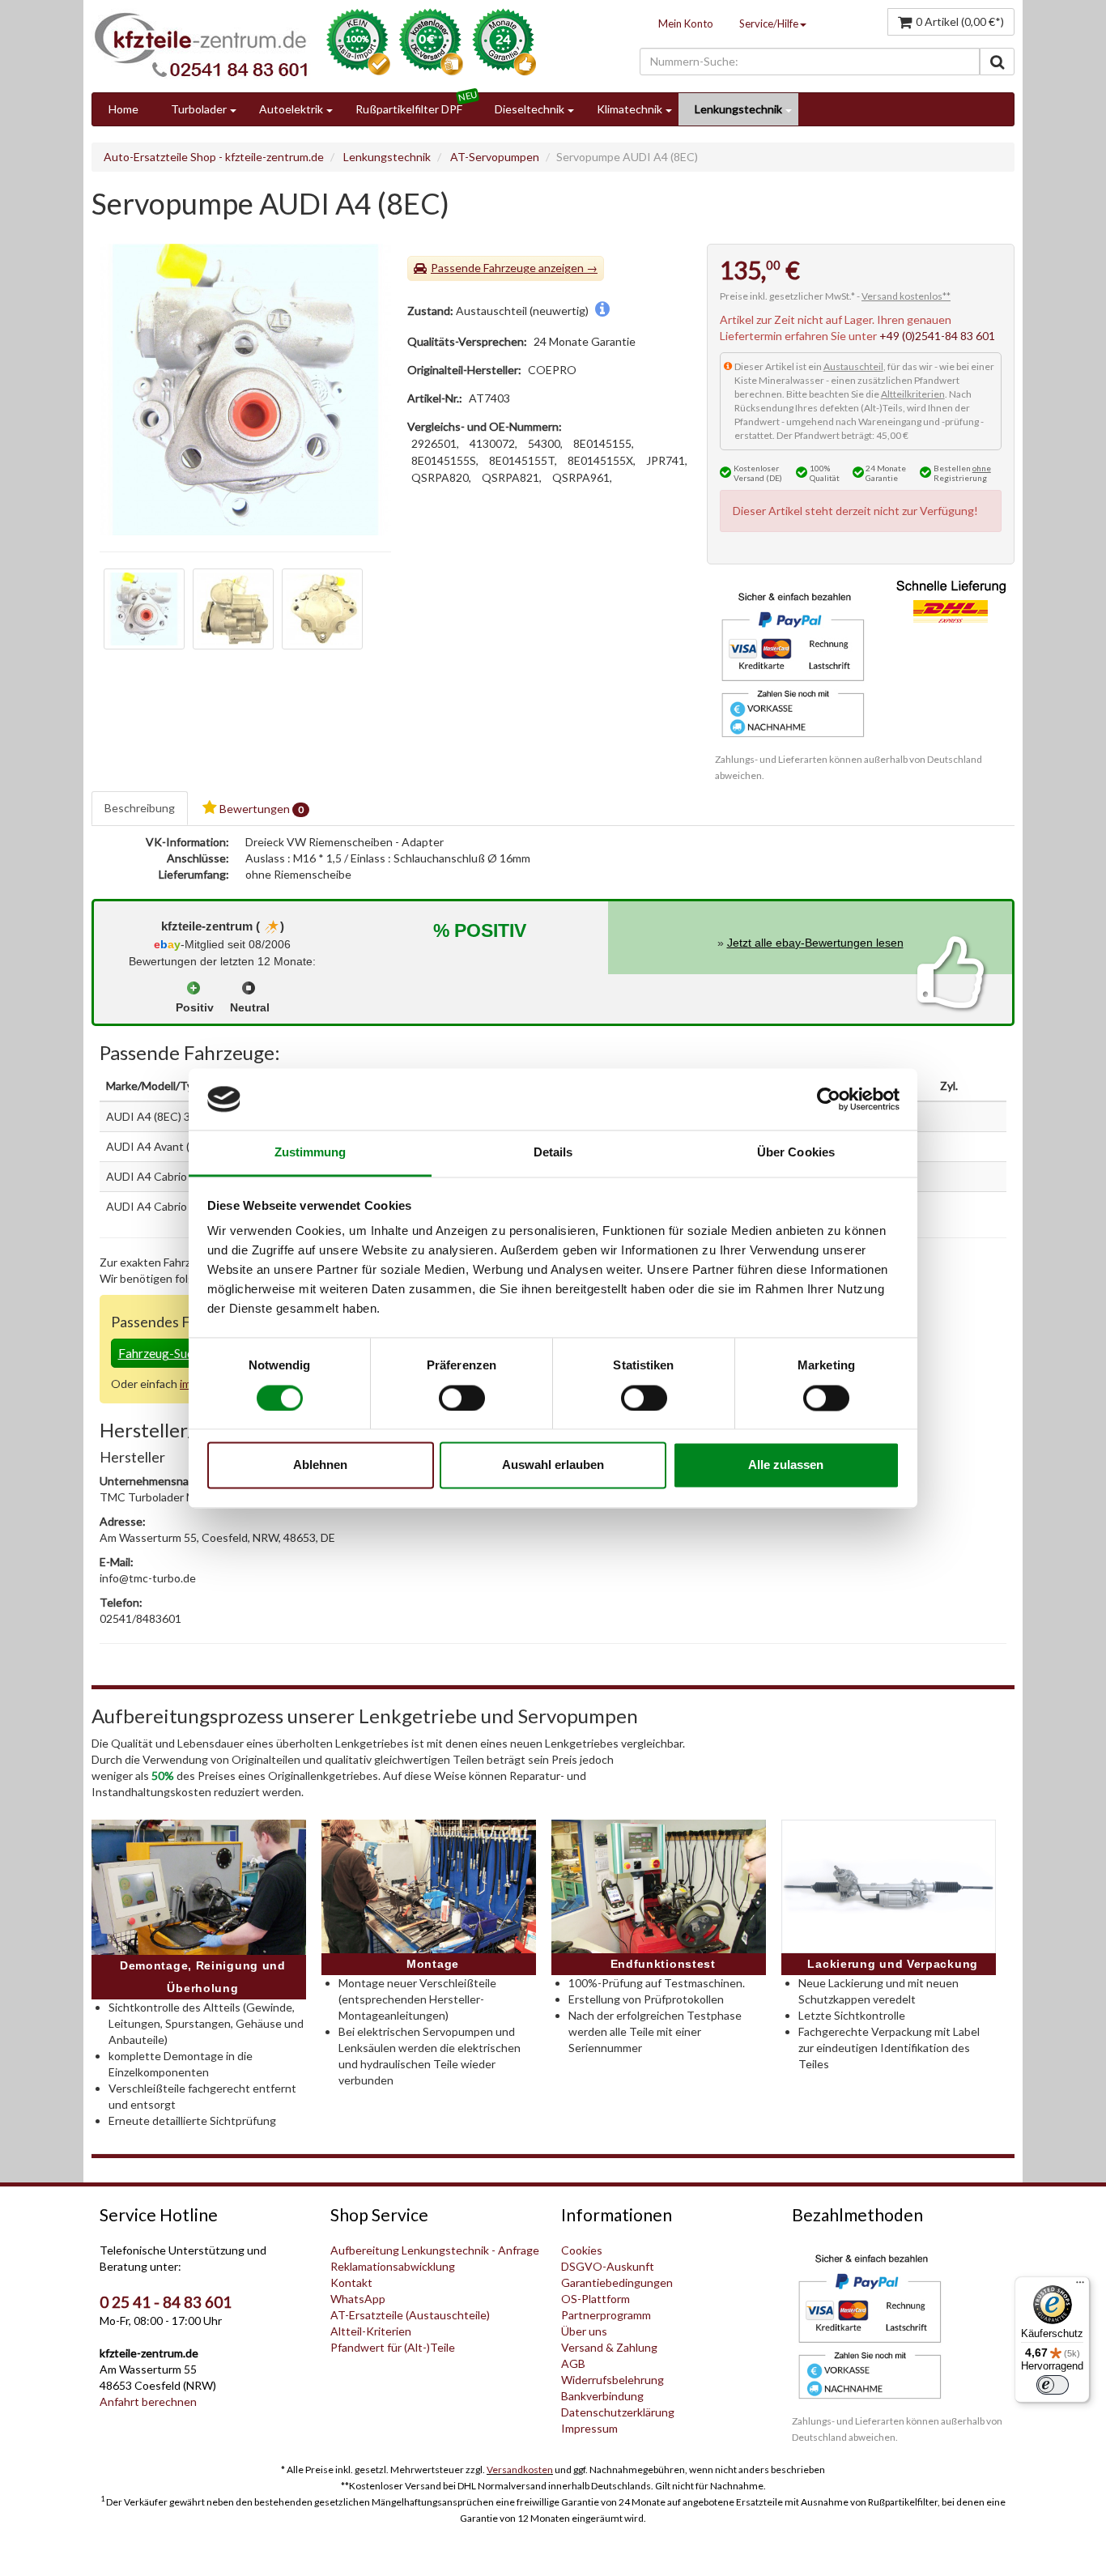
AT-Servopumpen (495, 157)
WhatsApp (358, 2299)
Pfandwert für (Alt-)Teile (393, 2347)
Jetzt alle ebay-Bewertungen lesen (815, 943)
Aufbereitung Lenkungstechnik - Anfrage (435, 2250)
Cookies (582, 2250)
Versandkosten (520, 2470)
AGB (573, 2363)
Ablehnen (320, 1465)
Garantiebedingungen (617, 2282)
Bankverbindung (602, 2396)
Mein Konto (686, 23)
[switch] (462, 1398)
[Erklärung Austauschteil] (602, 311)
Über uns (584, 2331)
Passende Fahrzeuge (483, 268)
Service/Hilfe (769, 23)
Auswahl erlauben (553, 1465)
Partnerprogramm (606, 2315)
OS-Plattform (596, 2299)
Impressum (589, 2428)
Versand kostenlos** (906, 296)
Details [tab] (553, 1153)
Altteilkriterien (913, 394)
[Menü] (1080, 2286)
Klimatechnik (630, 109)
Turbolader (199, 109)
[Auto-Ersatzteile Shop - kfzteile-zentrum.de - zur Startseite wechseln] (201, 45)
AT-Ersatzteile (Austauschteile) (410, 2315)
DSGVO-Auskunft (608, 2266)
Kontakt (351, 2282)
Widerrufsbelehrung (613, 2380)
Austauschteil (853, 366)
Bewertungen (260, 809)
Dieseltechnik (530, 109)
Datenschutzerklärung (618, 2412)
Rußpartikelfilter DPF (409, 109)
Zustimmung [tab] (311, 1153)
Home (123, 109)
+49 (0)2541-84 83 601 (937, 336)
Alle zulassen (786, 1465)
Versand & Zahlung (609, 2347)
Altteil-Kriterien (371, 2331)
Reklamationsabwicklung (393, 2266)
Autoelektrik (291, 109)
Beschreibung (140, 808)
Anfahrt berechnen (148, 2401)
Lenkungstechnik (738, 109)
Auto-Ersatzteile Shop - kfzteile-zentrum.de (214, 157)
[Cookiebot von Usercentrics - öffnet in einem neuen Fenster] (829, 1099)
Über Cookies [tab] (796, 1153)
